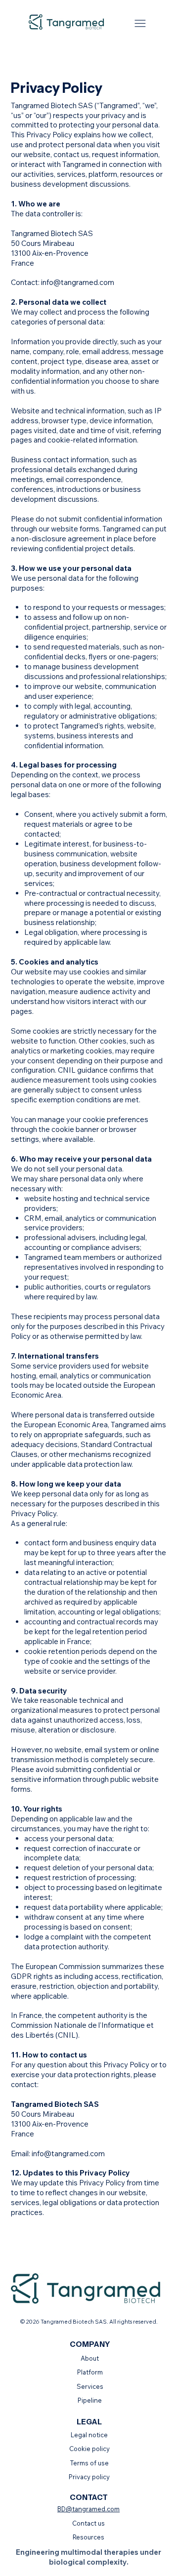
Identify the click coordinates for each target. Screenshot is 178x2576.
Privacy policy (89, 2477)
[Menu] (140, 23)
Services (90, 2386)
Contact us (89, 2523)
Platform (90, 2372)
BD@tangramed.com (89, 2509)
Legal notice (89, 2435)
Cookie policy (89, 2449)
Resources (89, 2537)
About (90, 2358)
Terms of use (89, 2463)
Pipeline (90, 2400)
